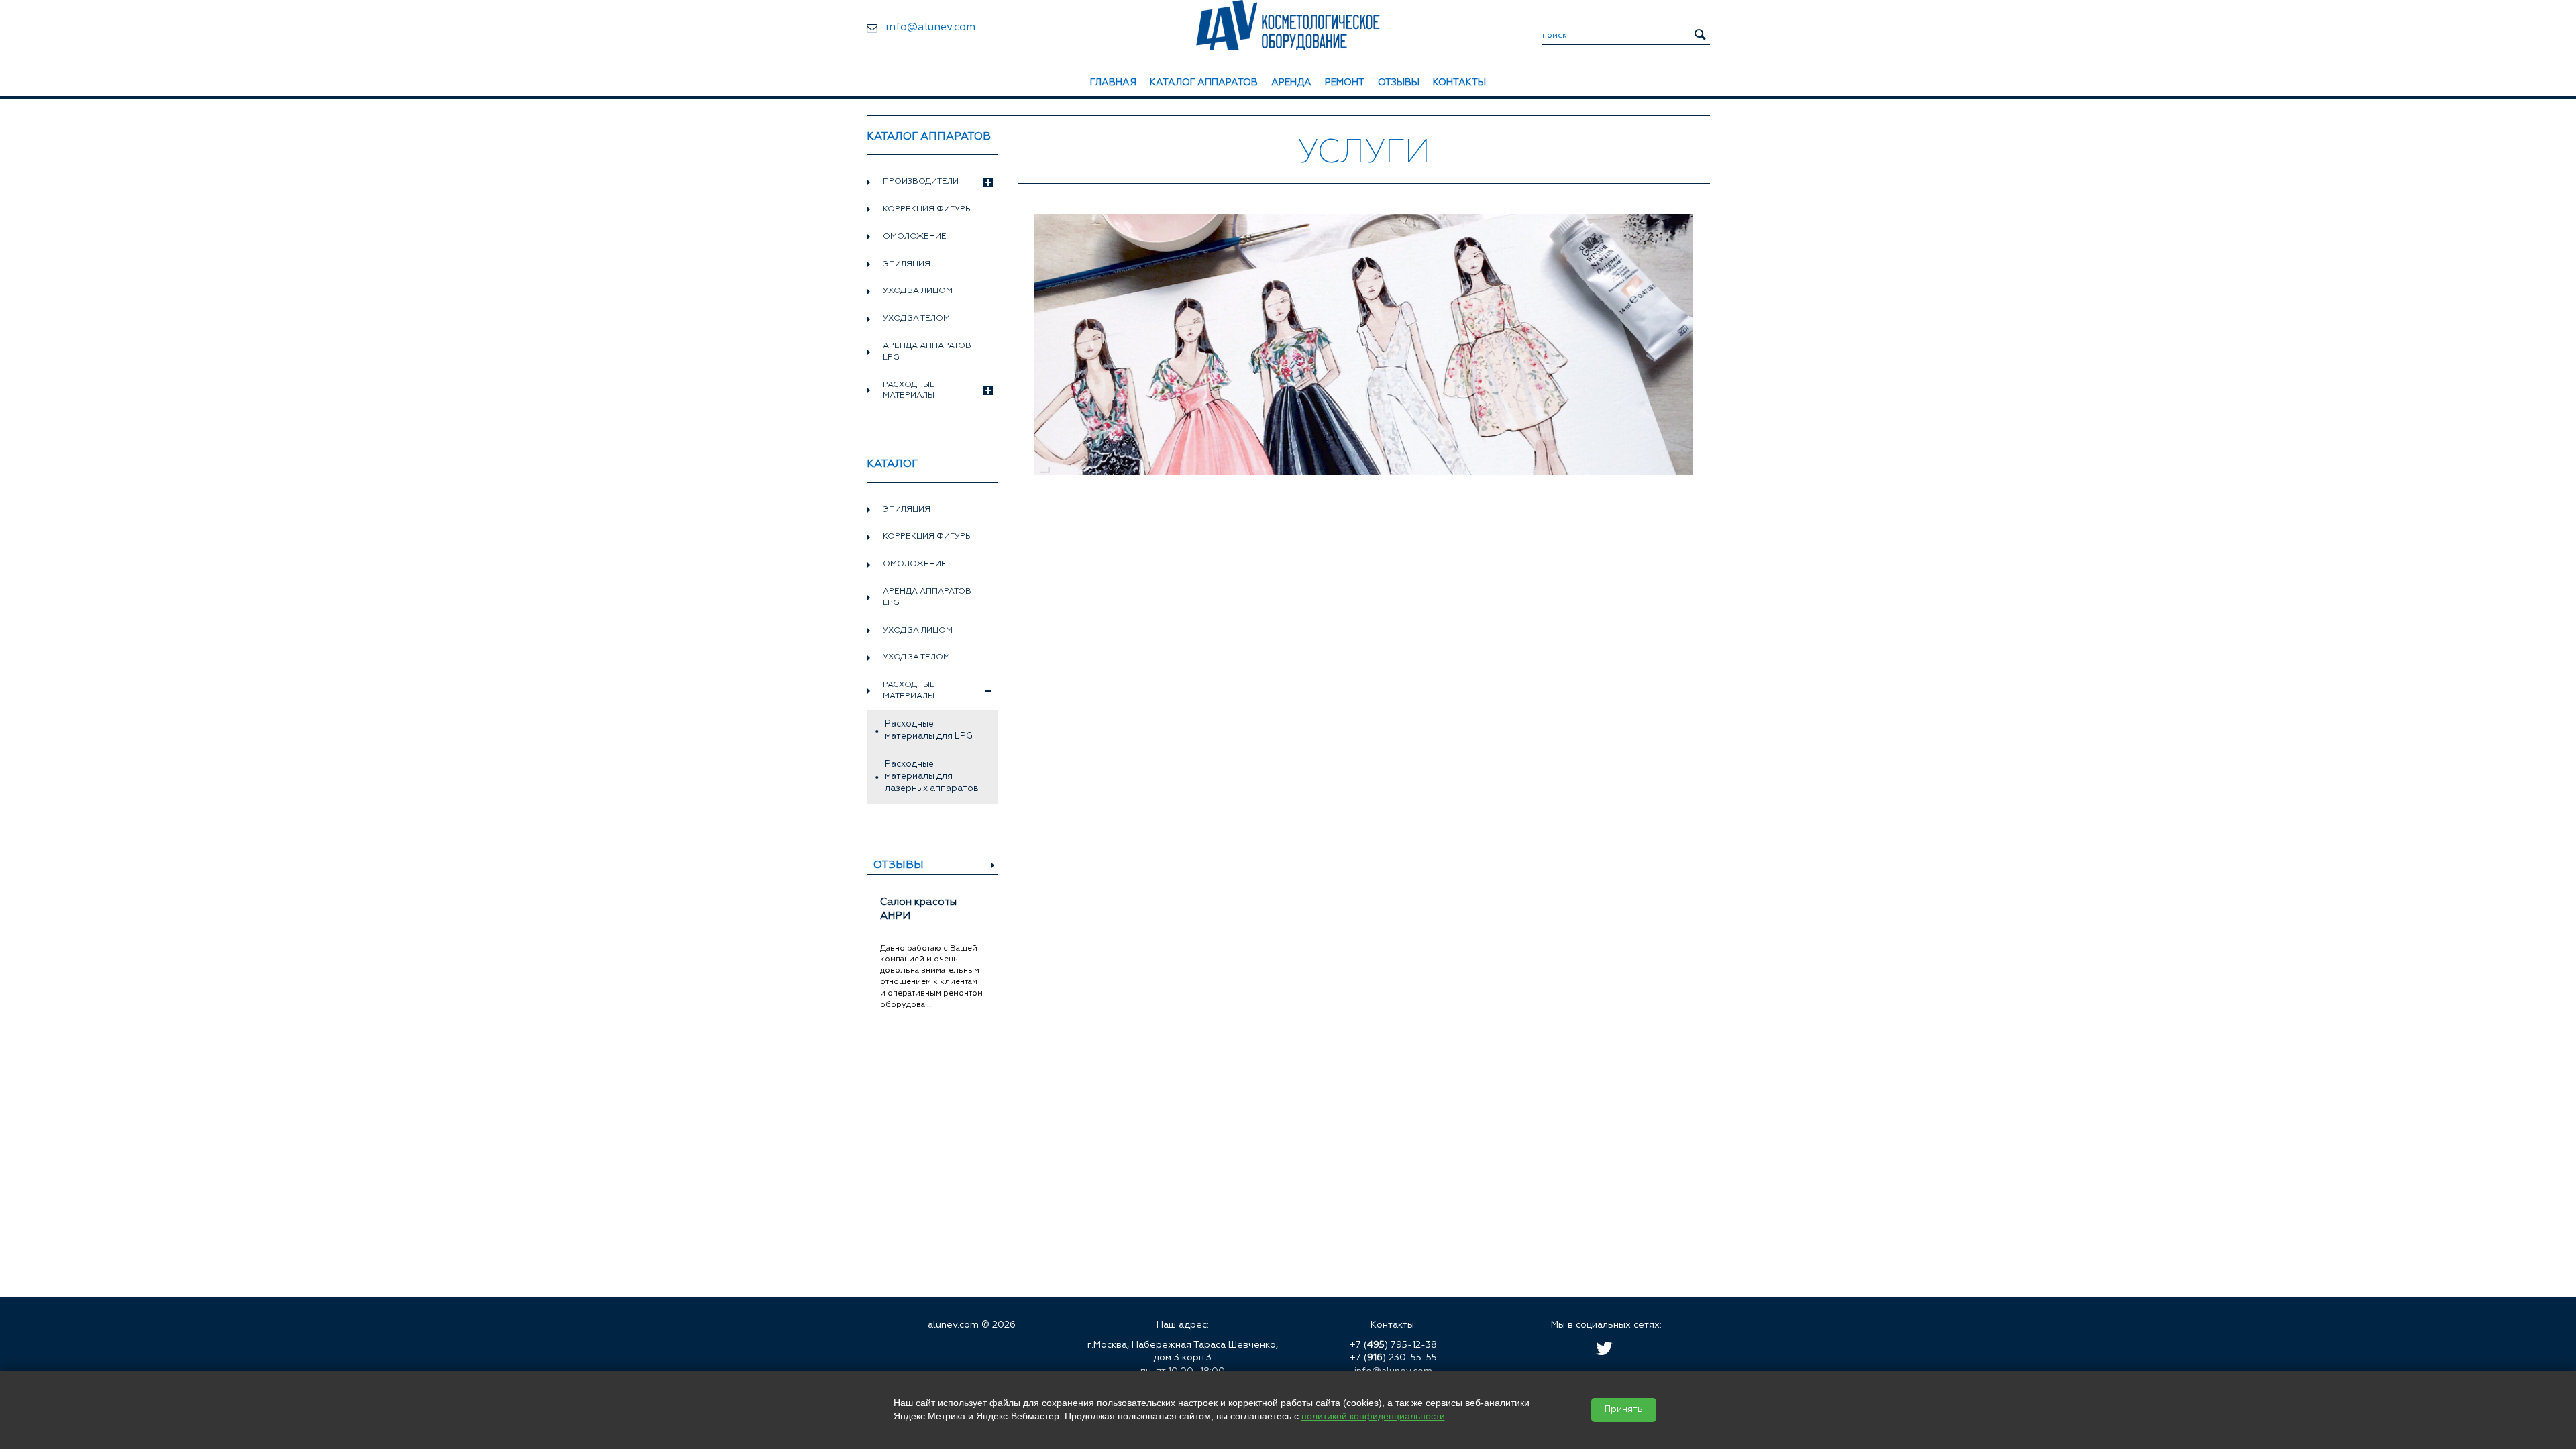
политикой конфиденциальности (1373, 1416)
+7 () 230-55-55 (1393, 1358)
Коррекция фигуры (927, 209)
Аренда (1291, 83)
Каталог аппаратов (1204, 83)
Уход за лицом (918, 291)
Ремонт (1345, 83)
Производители (921, 182)
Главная (1113, 83)
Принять (1624, 1410)
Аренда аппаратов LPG (927, 352)
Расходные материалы (909, 391)
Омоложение (915, 237)
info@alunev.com (930, 28)
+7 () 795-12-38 (1393, 1345)
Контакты (1459, 83)
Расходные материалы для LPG (929, 730)
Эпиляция (907, 264)
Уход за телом (916, 319)
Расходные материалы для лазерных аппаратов (932, 776)
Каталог (893, 464)
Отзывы (1399, 83)
